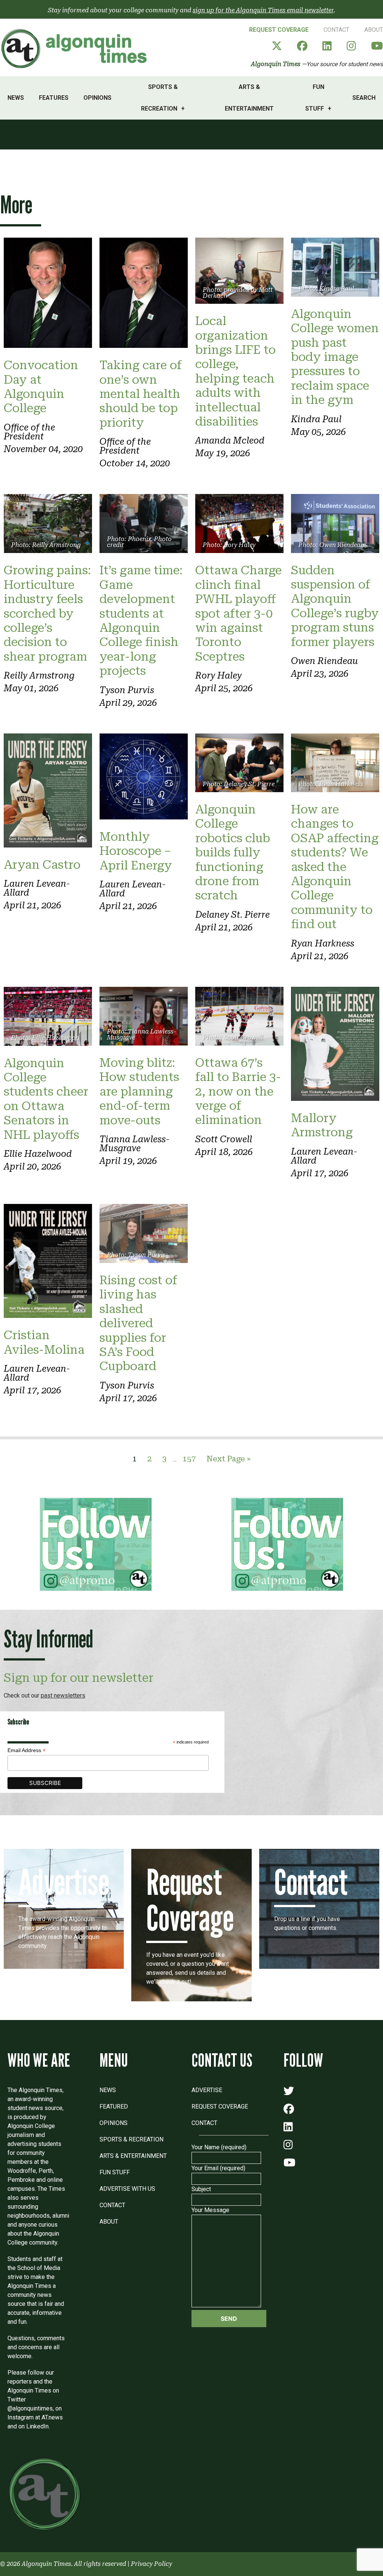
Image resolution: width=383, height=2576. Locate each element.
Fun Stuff (315, 98)
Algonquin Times (276, 64)
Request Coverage (279, 30)
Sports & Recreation (159, 98)
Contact (336, 30)
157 (189, 1459)
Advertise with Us (127, 2189)
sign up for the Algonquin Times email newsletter (263, 10)
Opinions (97, 98)
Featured (114, 2106)
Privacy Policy (151, 2564)
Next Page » (229, 1459)
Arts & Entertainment (249, 98)
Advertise (207, 2090)
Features (54, 98)
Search (364, 98)
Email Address (27, 1750)
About (374, 30)
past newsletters (63, 1695)
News (16, 98)
